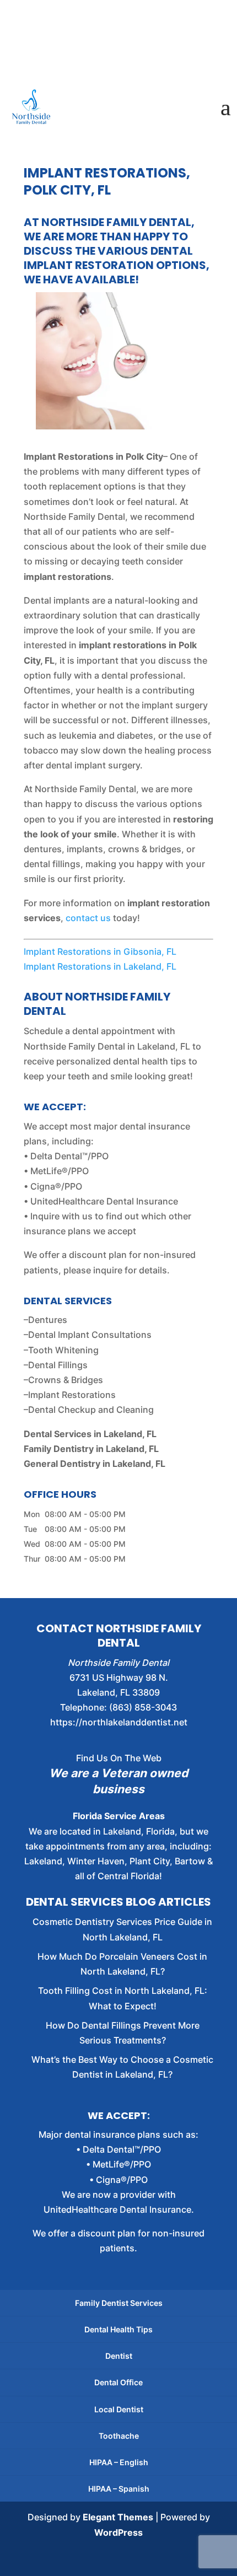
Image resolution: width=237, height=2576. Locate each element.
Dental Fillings (58, 1365)
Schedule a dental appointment (89, 1031)
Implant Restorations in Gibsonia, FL (100, 951)
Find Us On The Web (119, 1758)
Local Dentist (119, 2409)
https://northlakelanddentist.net (119, 1722)
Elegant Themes (118, 2517)
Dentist (119, 2356)
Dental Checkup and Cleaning (91, 1410)
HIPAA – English (119, 2462)
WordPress (118, 2532)
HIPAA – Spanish (119, 2489)
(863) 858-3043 (143, 1707)
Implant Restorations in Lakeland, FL (100, 966)
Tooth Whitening (63, 1350)
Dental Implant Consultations (90, 1335)
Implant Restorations (72, 1395)
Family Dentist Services (119, 2303)
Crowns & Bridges (66, 1380)
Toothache (119, 2436)
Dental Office (118, 2382)
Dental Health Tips (118, 2329)
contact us (88, 918)
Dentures (48, 1320)
